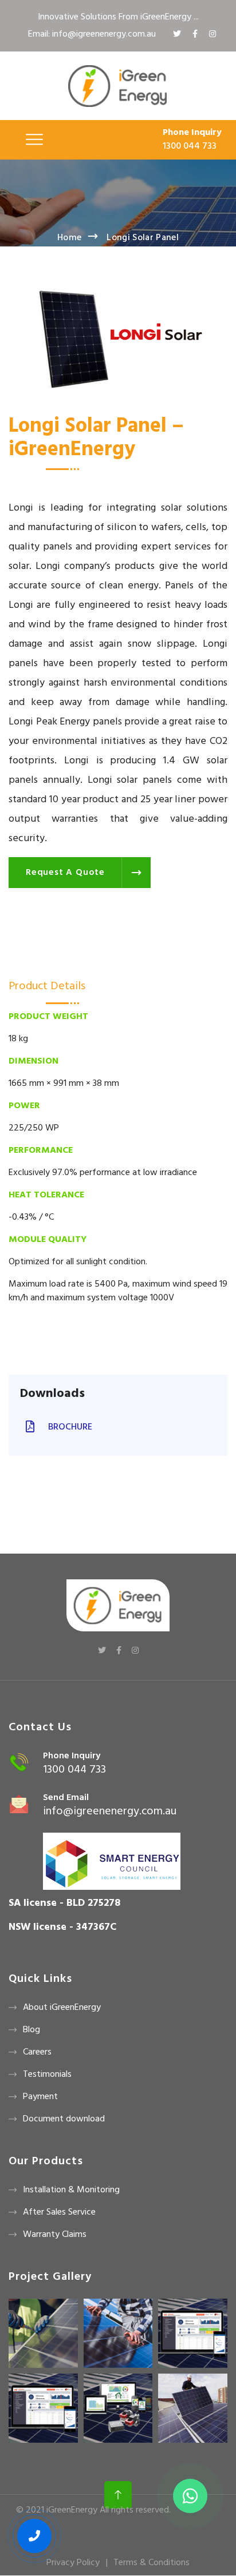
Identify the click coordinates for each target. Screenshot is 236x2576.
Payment (40, 2097)
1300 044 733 (190, 146)
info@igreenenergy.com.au (110, 1811)
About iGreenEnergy (62, 2008)
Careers (37, 2052)
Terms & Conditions (152, 2563)
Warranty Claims (55, 2235)
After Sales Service (59, 2212)
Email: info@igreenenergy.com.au (92, 34)
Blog (32, 2030)
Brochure (69, 1427)
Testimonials (47, 2075)
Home (69, 238)
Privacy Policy (73, 2563)
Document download (64, 2119)
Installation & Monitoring (71, 2190)
